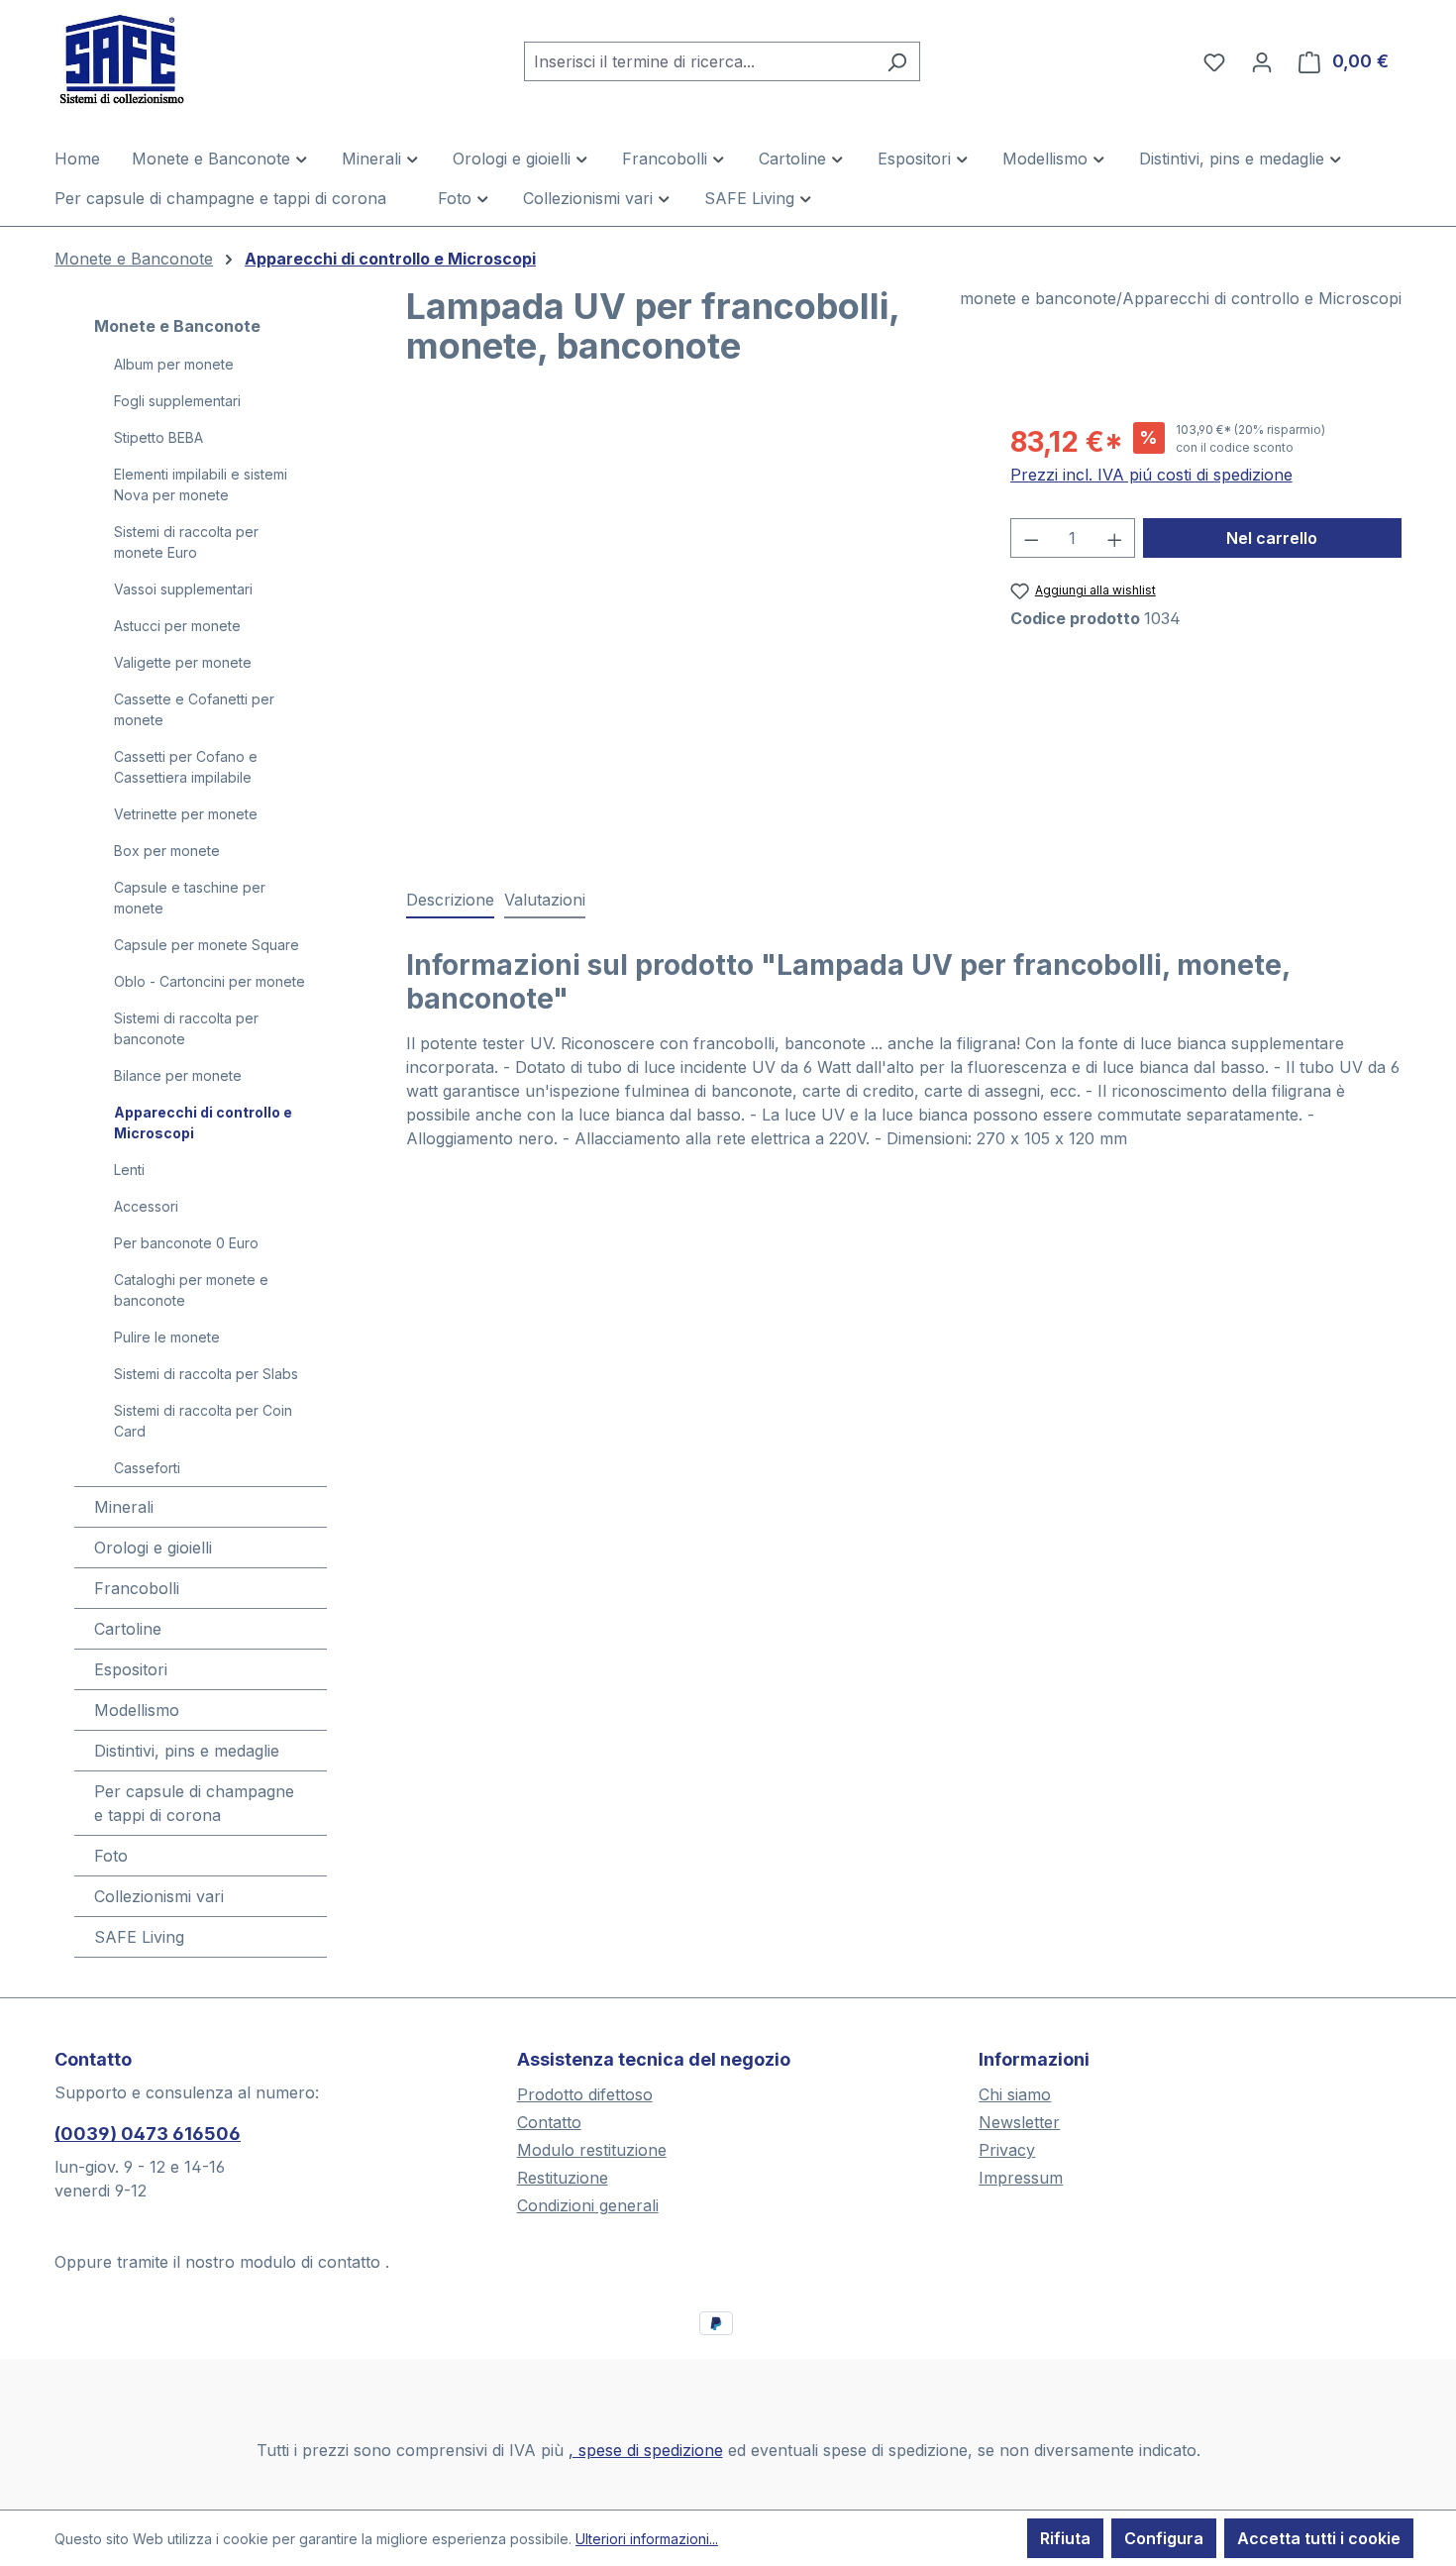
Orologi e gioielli (153, 1548)
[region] (688, 634)
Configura (1164, 2538)
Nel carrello (1272, 538)
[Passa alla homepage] (154, 57)
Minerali (124, 1507)
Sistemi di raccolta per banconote (186, 1028)
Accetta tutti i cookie (1319, 2538)
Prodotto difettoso (585, 2094)
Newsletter (1019, 2122)
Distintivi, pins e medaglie (187, 1751)
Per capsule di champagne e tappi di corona (194, 1803)
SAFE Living (139, 1937)
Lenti (129, 1170)
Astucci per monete (177, 626)
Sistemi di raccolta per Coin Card (203, 1421)
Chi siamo (1015, 2094)
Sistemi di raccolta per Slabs (206, 1374)
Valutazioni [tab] (545, 900)
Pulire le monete (167, 1337)
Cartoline (128, 1629)
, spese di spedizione (646, 2450)
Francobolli (137, 1588)
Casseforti (147, 1468)
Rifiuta (1065, 2538)
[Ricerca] (897, 61)
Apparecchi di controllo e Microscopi (203, 1123)
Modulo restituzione (592, 2150)
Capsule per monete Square (207, 945)
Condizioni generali (588, 2205)
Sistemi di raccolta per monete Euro (186, 542)
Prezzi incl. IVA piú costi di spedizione (1151, 475)
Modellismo (137, 1710)
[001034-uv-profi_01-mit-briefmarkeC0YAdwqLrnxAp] (688, 634)
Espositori (131, 1669)
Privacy (1007, 2150)
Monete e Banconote (177, 326)
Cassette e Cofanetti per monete (194, 709)
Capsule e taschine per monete (190, 898)
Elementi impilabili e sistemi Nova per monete (201, 484)
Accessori (146, 1206)
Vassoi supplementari (183, 589)
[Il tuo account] (1262, 61)
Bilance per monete (178, 1075)
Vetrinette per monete (186, 814)
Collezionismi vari (159, 1896)
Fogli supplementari (177, 401)
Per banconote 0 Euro (186, 1243)
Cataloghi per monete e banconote (191, 1290)
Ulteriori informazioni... (647, 2539)
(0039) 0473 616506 (148, 2134)
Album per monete (174, 364)
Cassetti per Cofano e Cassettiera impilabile (186, 767)
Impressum (1021, 2178)
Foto (111, 1856)
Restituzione (563, 2178)
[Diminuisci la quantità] (1031, 538)
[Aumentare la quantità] (1115, 538)
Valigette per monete (183, 662)
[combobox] (699, 61)
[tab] (450, 901)
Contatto (549, 2122)
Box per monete (167, 851)
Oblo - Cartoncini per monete (209, 981)
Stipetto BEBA (158, 437)
